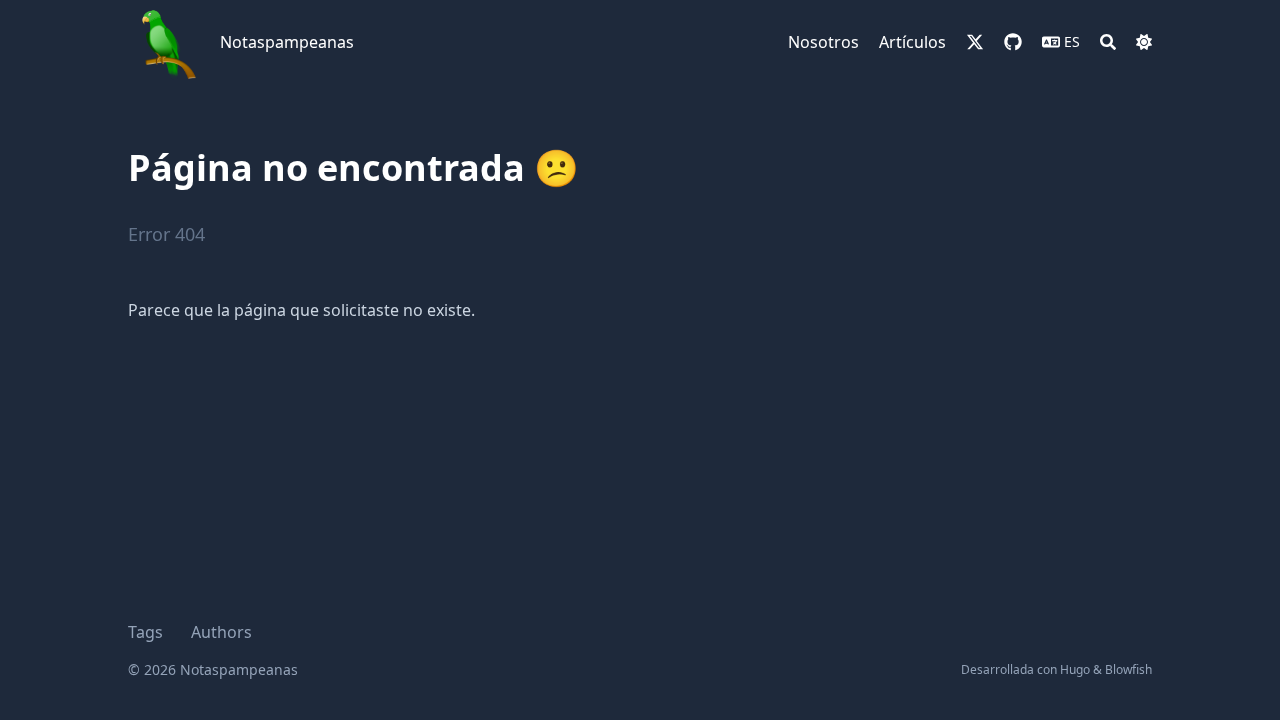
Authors (221, 632)
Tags (145, 632)
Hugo (1075, 669)
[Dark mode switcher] (1144, 42)
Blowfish (1128, 669)
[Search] (1108, 42)
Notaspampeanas (287, 42)
